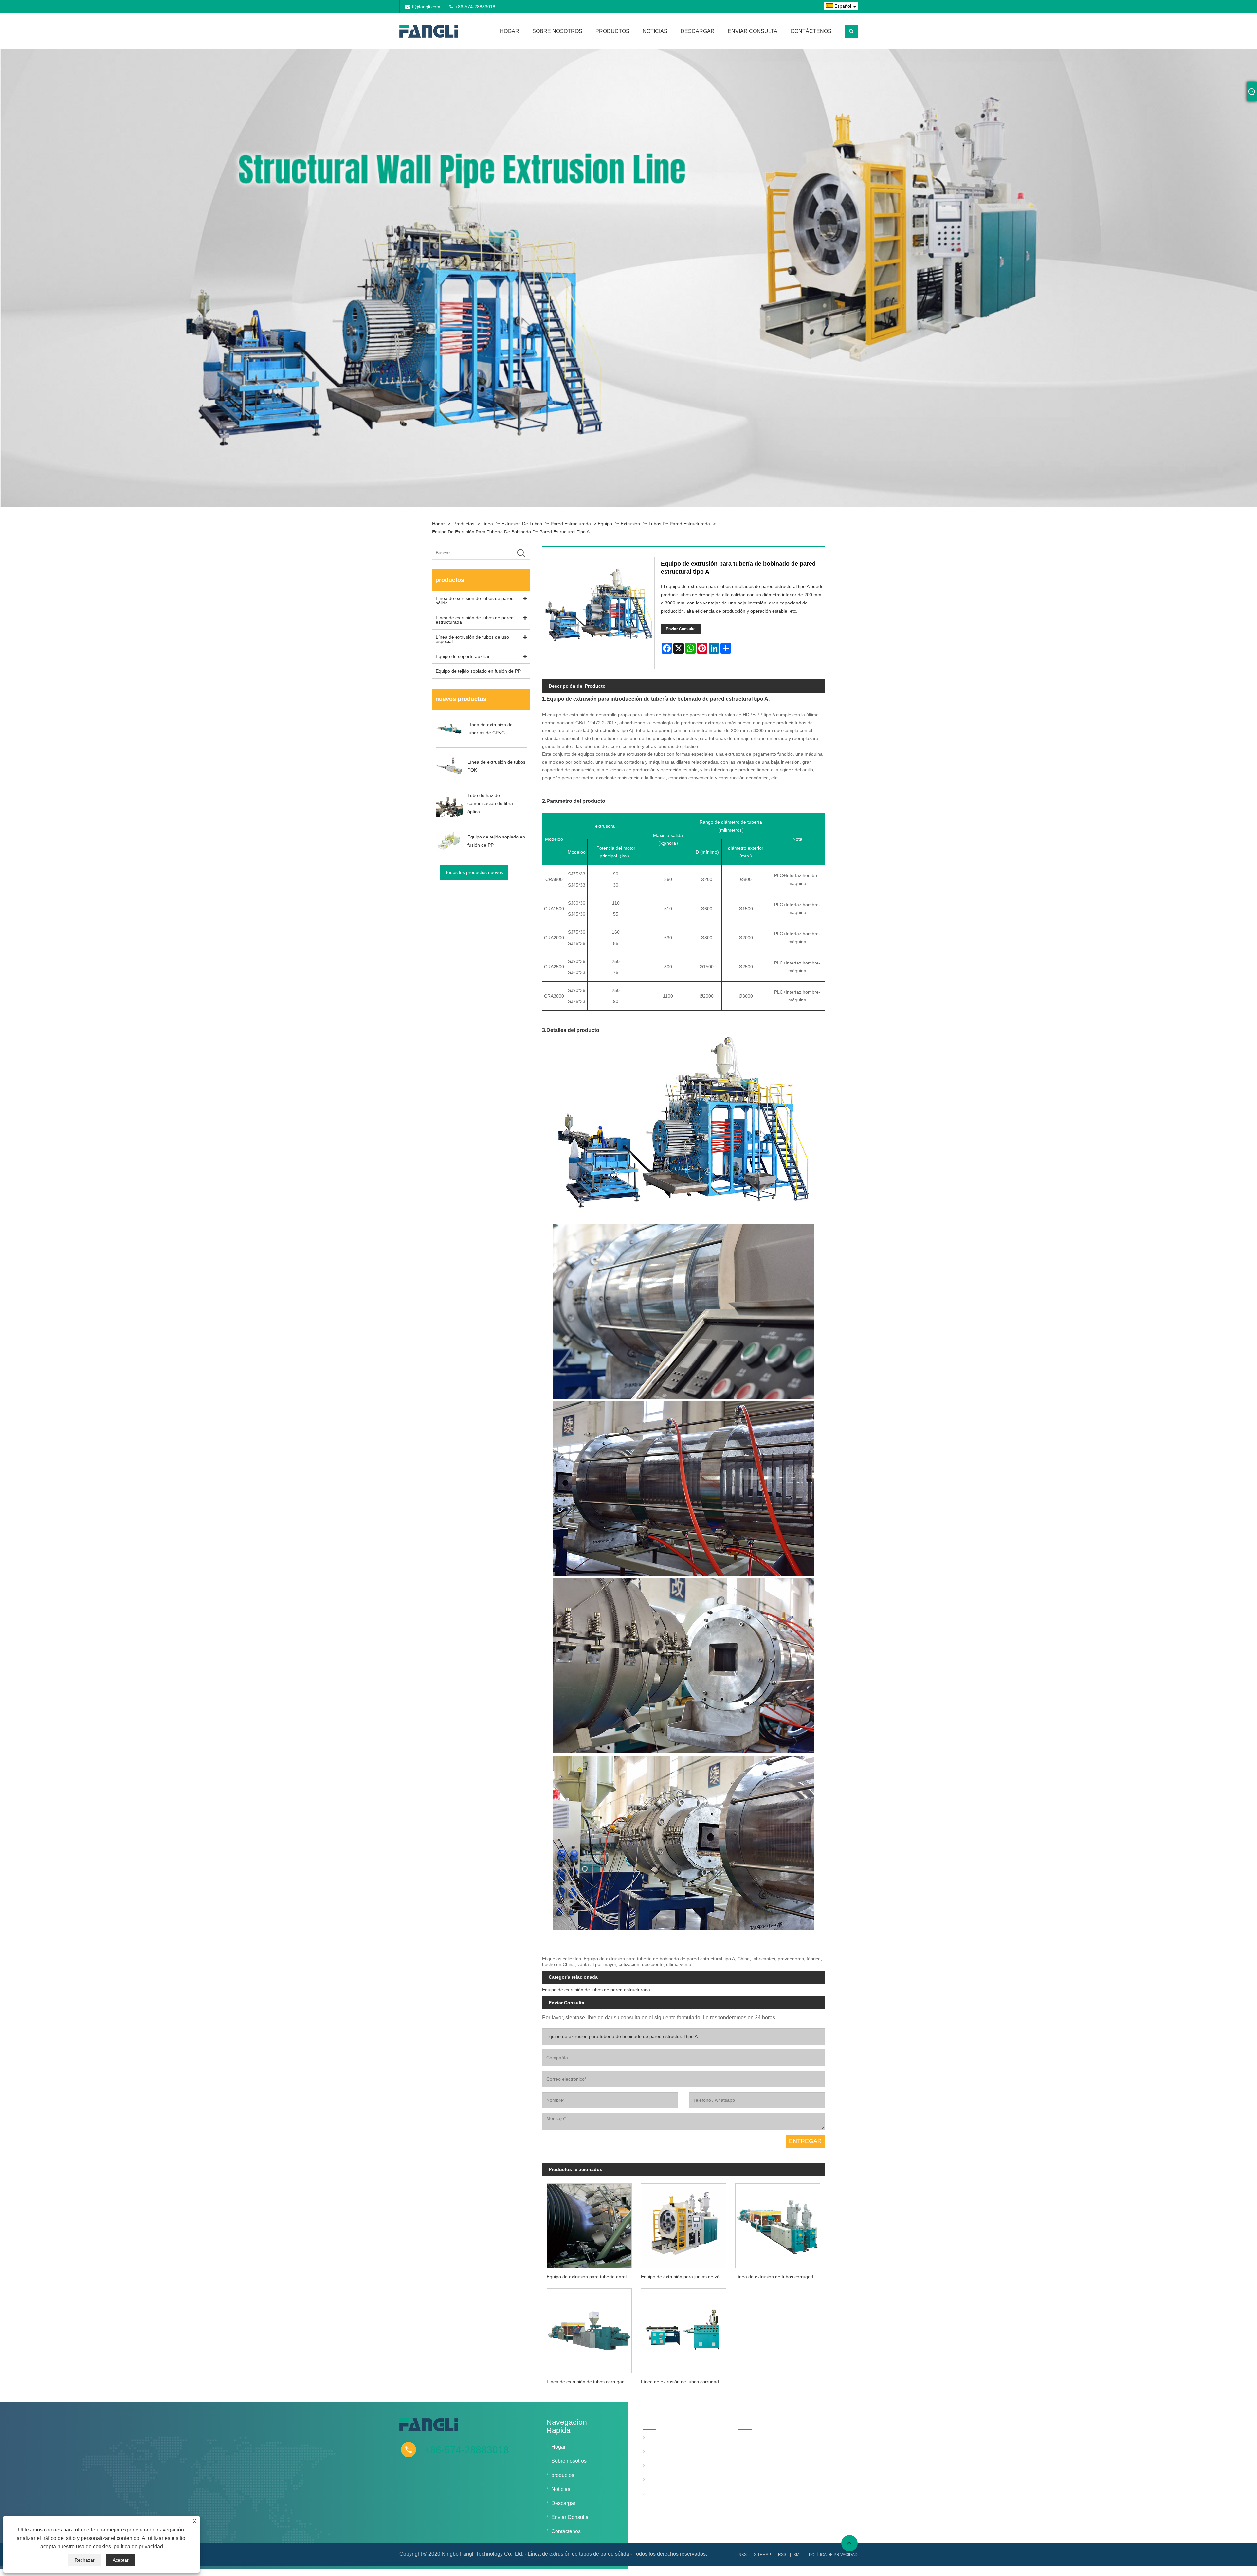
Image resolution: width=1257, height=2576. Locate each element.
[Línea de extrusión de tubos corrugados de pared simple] (683, 2329)
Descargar (698, 31)
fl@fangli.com (426, 7)
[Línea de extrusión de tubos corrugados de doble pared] (778, 2224)
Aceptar (121, 2560)
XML (798, 2555)
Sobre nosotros (557, 31)
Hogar (510, 31)
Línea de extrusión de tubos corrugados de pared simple (686, 2382)
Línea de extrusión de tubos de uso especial (472, 639)
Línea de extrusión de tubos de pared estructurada (536, 524)
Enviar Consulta (753, 31)
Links (741, 2555)
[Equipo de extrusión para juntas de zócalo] (683, 2224)
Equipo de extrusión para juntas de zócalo (684, 2277)
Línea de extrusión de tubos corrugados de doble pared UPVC (592, 2382)
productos (612, 31)
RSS (782, 2555)
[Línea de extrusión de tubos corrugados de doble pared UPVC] (589, 2329)
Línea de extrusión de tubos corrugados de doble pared (780, 2277)
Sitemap (762, 2555)
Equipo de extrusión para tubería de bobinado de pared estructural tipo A (511, 532)
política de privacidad (138, 2546)
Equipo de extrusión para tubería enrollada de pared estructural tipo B (592, 2277)
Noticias (655, 31)
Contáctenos (811, 31)
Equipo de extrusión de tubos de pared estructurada (654, 524)
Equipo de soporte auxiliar (463, 656)
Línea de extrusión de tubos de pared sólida (475, 601)
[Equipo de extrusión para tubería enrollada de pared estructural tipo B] (589, 2224)
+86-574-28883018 (475, 7)
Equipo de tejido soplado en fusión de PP (478, 671)
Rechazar (85, 2560)
